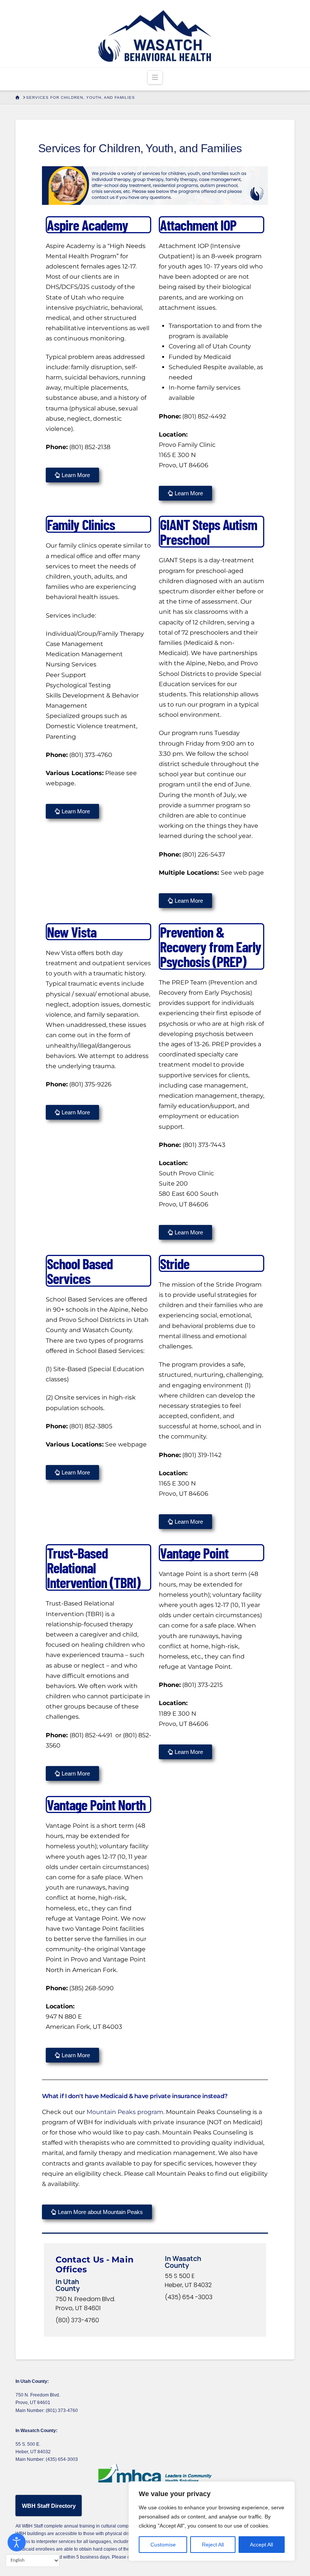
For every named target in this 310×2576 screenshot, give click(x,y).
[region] (212, 2521)
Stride (175, 1263)
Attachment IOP (198, 225)
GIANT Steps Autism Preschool (208, 532)
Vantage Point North (96, 1804)
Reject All (213, 2545)
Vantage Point (194, 1553)
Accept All (261, 2545)
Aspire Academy (88, 225)
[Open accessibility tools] (17, 2542)
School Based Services (80, 1271)
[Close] (287, 2488)
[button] (155, 77)
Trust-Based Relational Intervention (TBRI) (94, 1567)
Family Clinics (81, 524)
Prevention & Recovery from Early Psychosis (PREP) (211, 946)
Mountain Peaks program (124, 2112)
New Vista (72, 932)
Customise (163, 2545)
